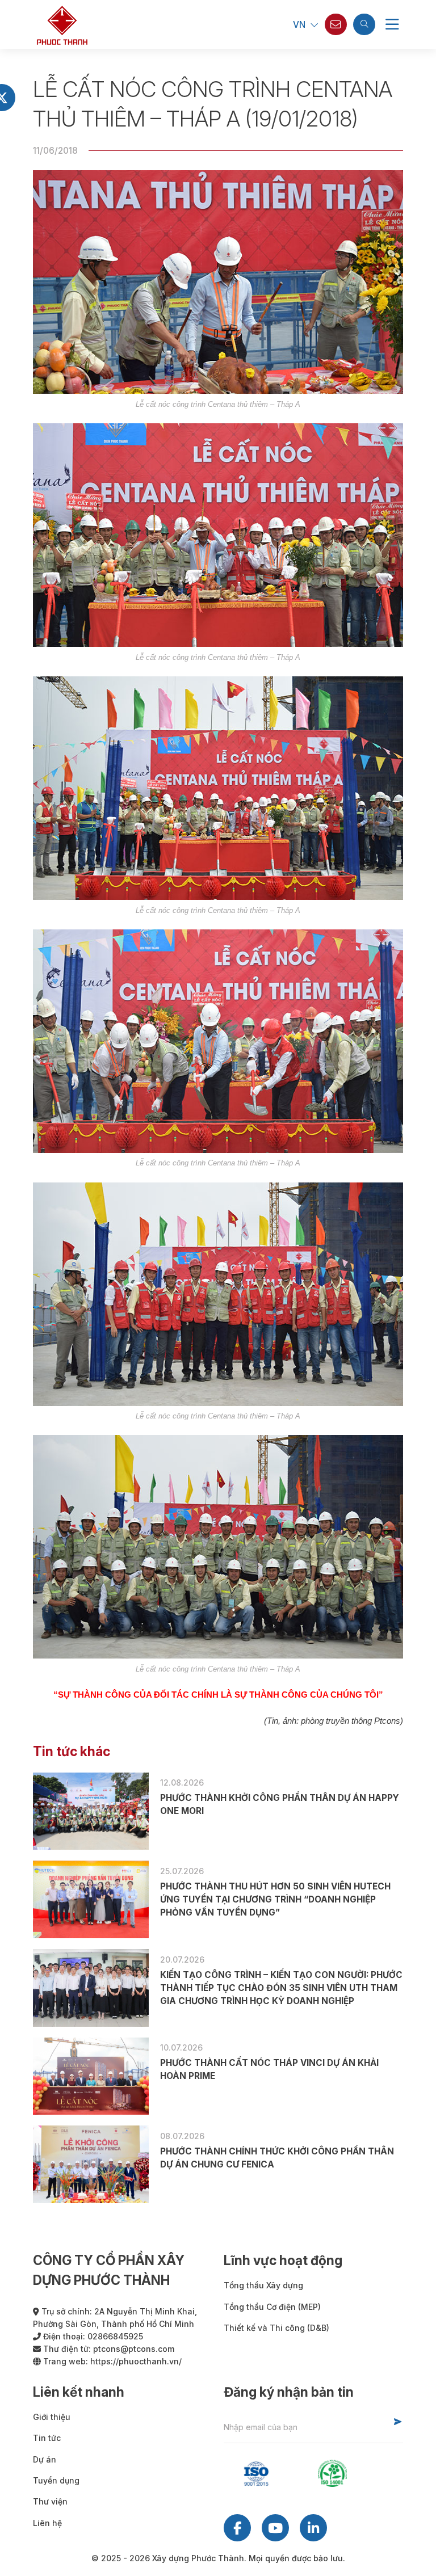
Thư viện (50, 2501)
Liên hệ (47, 2523)
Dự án (45, 2459)
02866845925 (115, 2336)
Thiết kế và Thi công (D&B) (276, 2328)
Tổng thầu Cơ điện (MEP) (272, 2307)
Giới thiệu (52, 2417)
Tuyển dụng (56, 2480)
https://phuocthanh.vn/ (136, 2361)
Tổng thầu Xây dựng (263, 2285)
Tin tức (47, 2438)
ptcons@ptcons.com (134, 2349)
